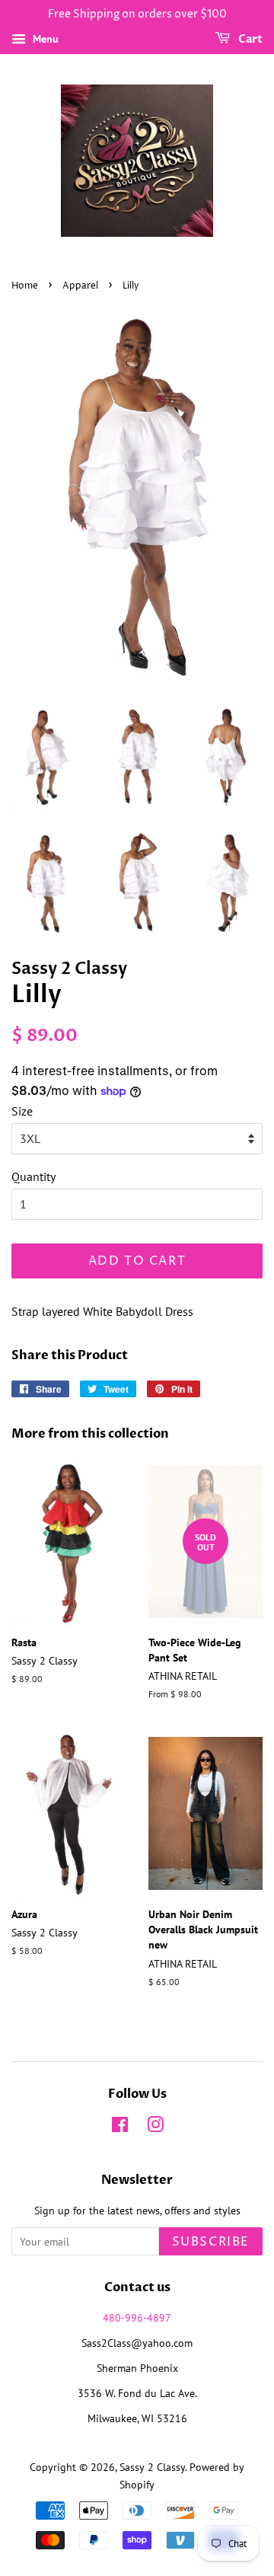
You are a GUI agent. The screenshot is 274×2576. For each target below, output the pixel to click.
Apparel (80, 286)
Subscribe (211, 2242)
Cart (249, 39)
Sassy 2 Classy (152, 2467)
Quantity (33, 1176)
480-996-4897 (137, 2318)
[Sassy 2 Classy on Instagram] (155, 2128)
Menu (44, 39)
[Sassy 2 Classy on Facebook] (120, 2128)
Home (25, 286)
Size (22, 1111)
